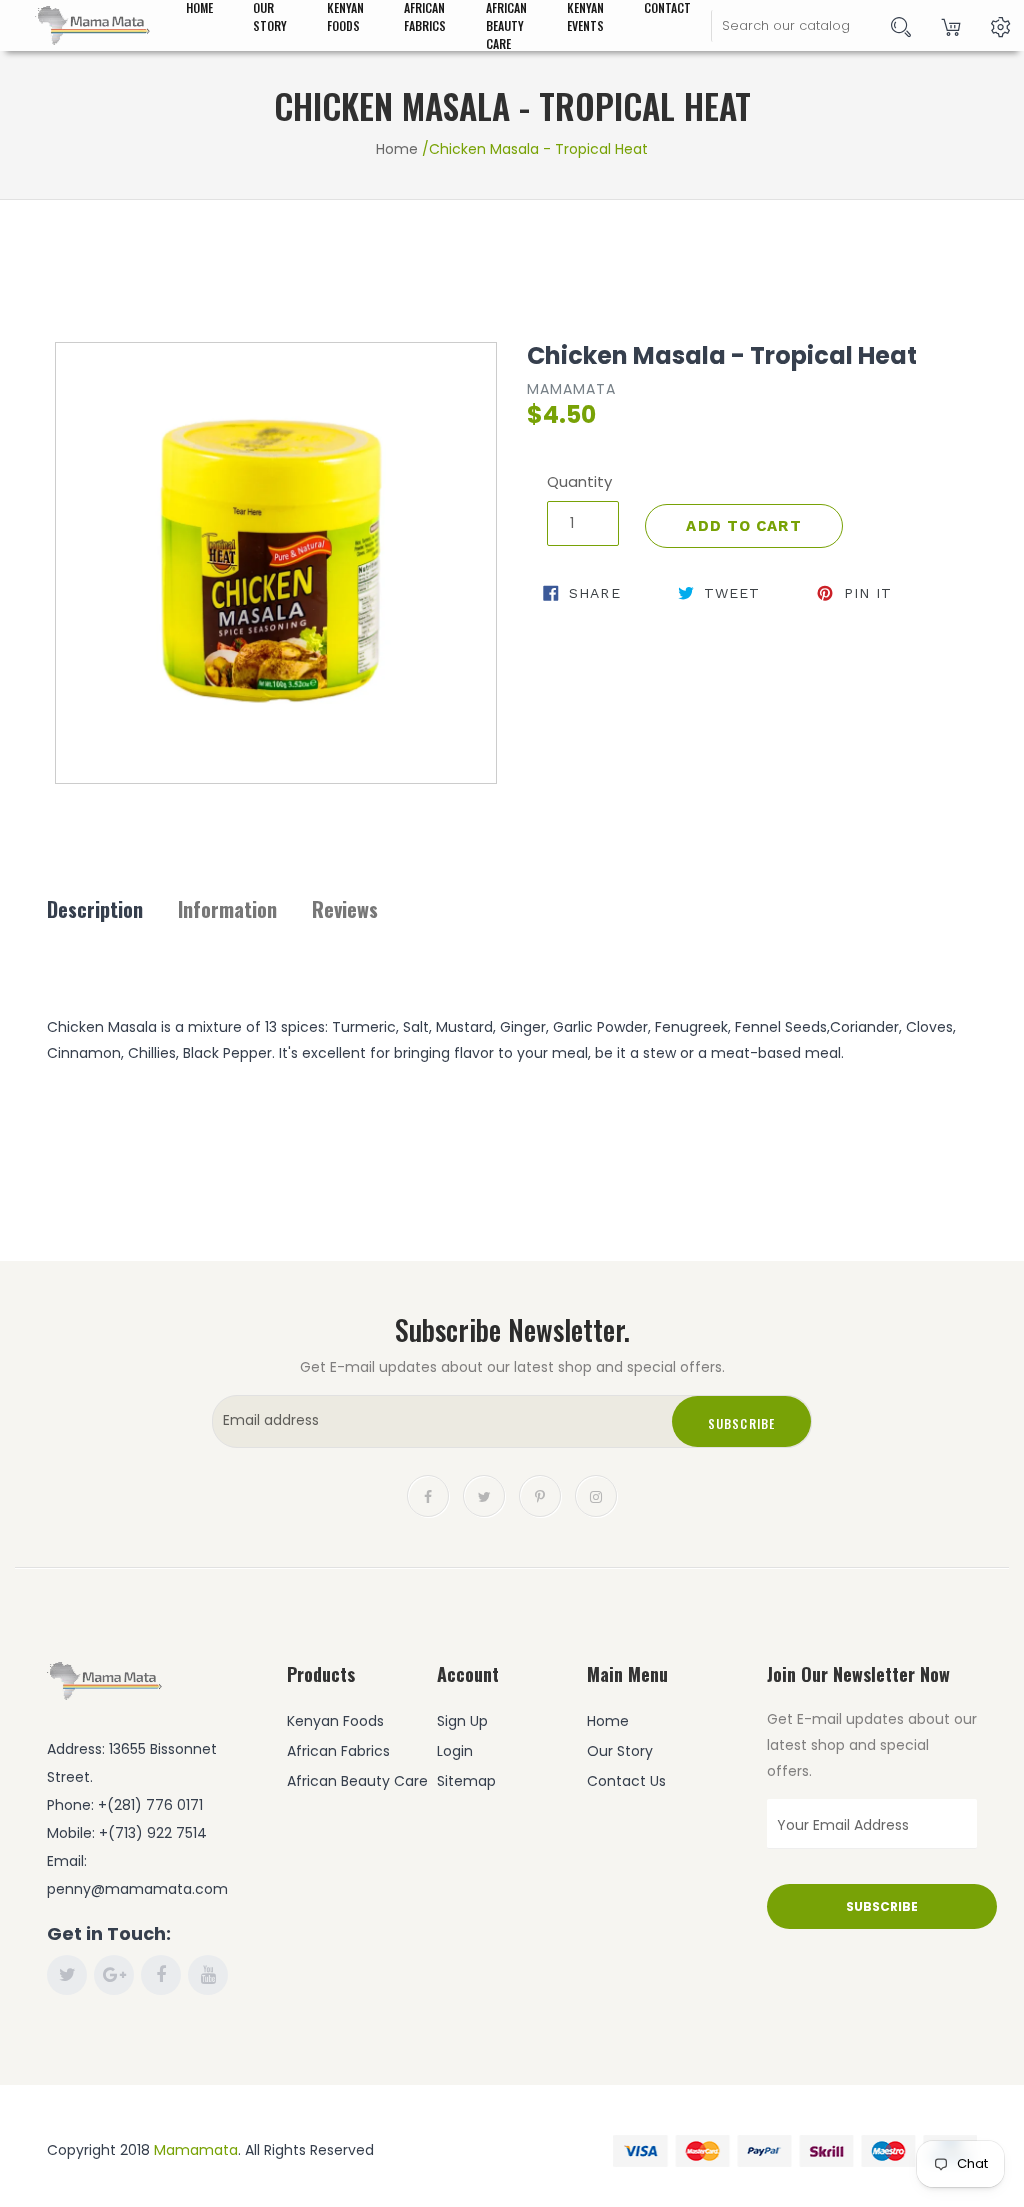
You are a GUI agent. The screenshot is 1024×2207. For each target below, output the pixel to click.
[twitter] (484, 1495)
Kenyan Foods (335, 1721)
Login (455, 1751)
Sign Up (462, 1721)
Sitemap (466, 1781)
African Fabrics (338, 1751)
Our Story (620, 1751)
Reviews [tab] (345, 909)
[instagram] (596, 1495)
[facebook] (428, 1495)
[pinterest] (540, 1495)
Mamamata (196, 2150)
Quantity (579, 481)
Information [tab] (227, 909)
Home (397, 149)
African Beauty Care (357, 1781)
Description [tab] (95, 909)
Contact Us (626, 1781)
